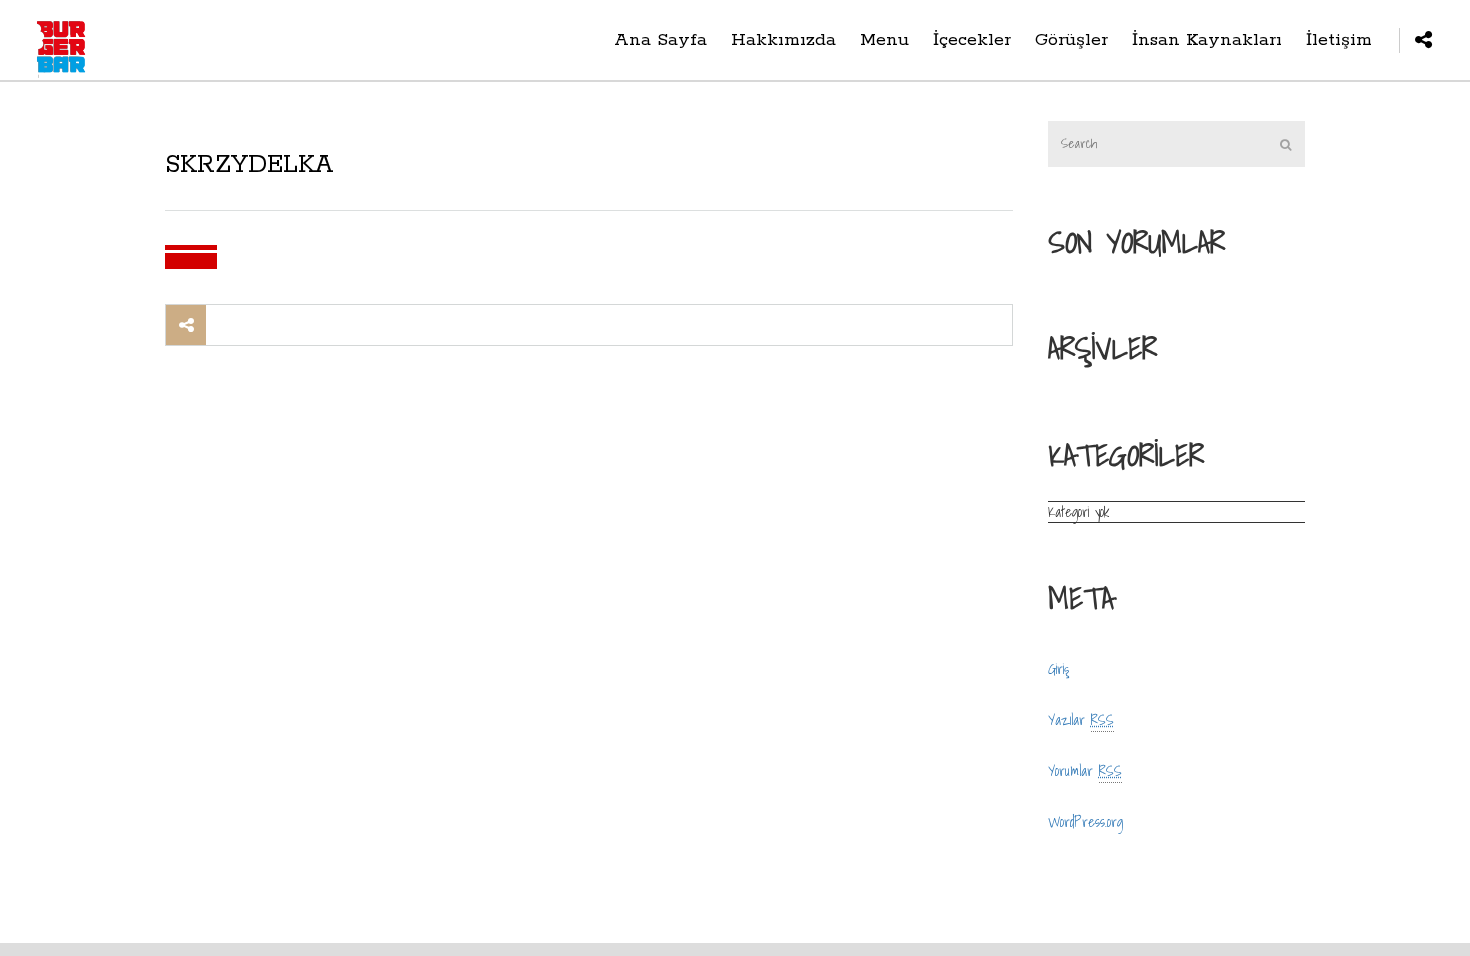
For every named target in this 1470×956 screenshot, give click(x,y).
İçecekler (972, 40)
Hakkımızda (783, 40)
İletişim (1339, 40)
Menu (884, 40)
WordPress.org (1085, 822)
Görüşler (1071, 40)
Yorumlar (1085, 771)
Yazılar (1081, 720)
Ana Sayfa (660, 40)
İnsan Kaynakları (1207, 40)
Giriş (1058, 669)
